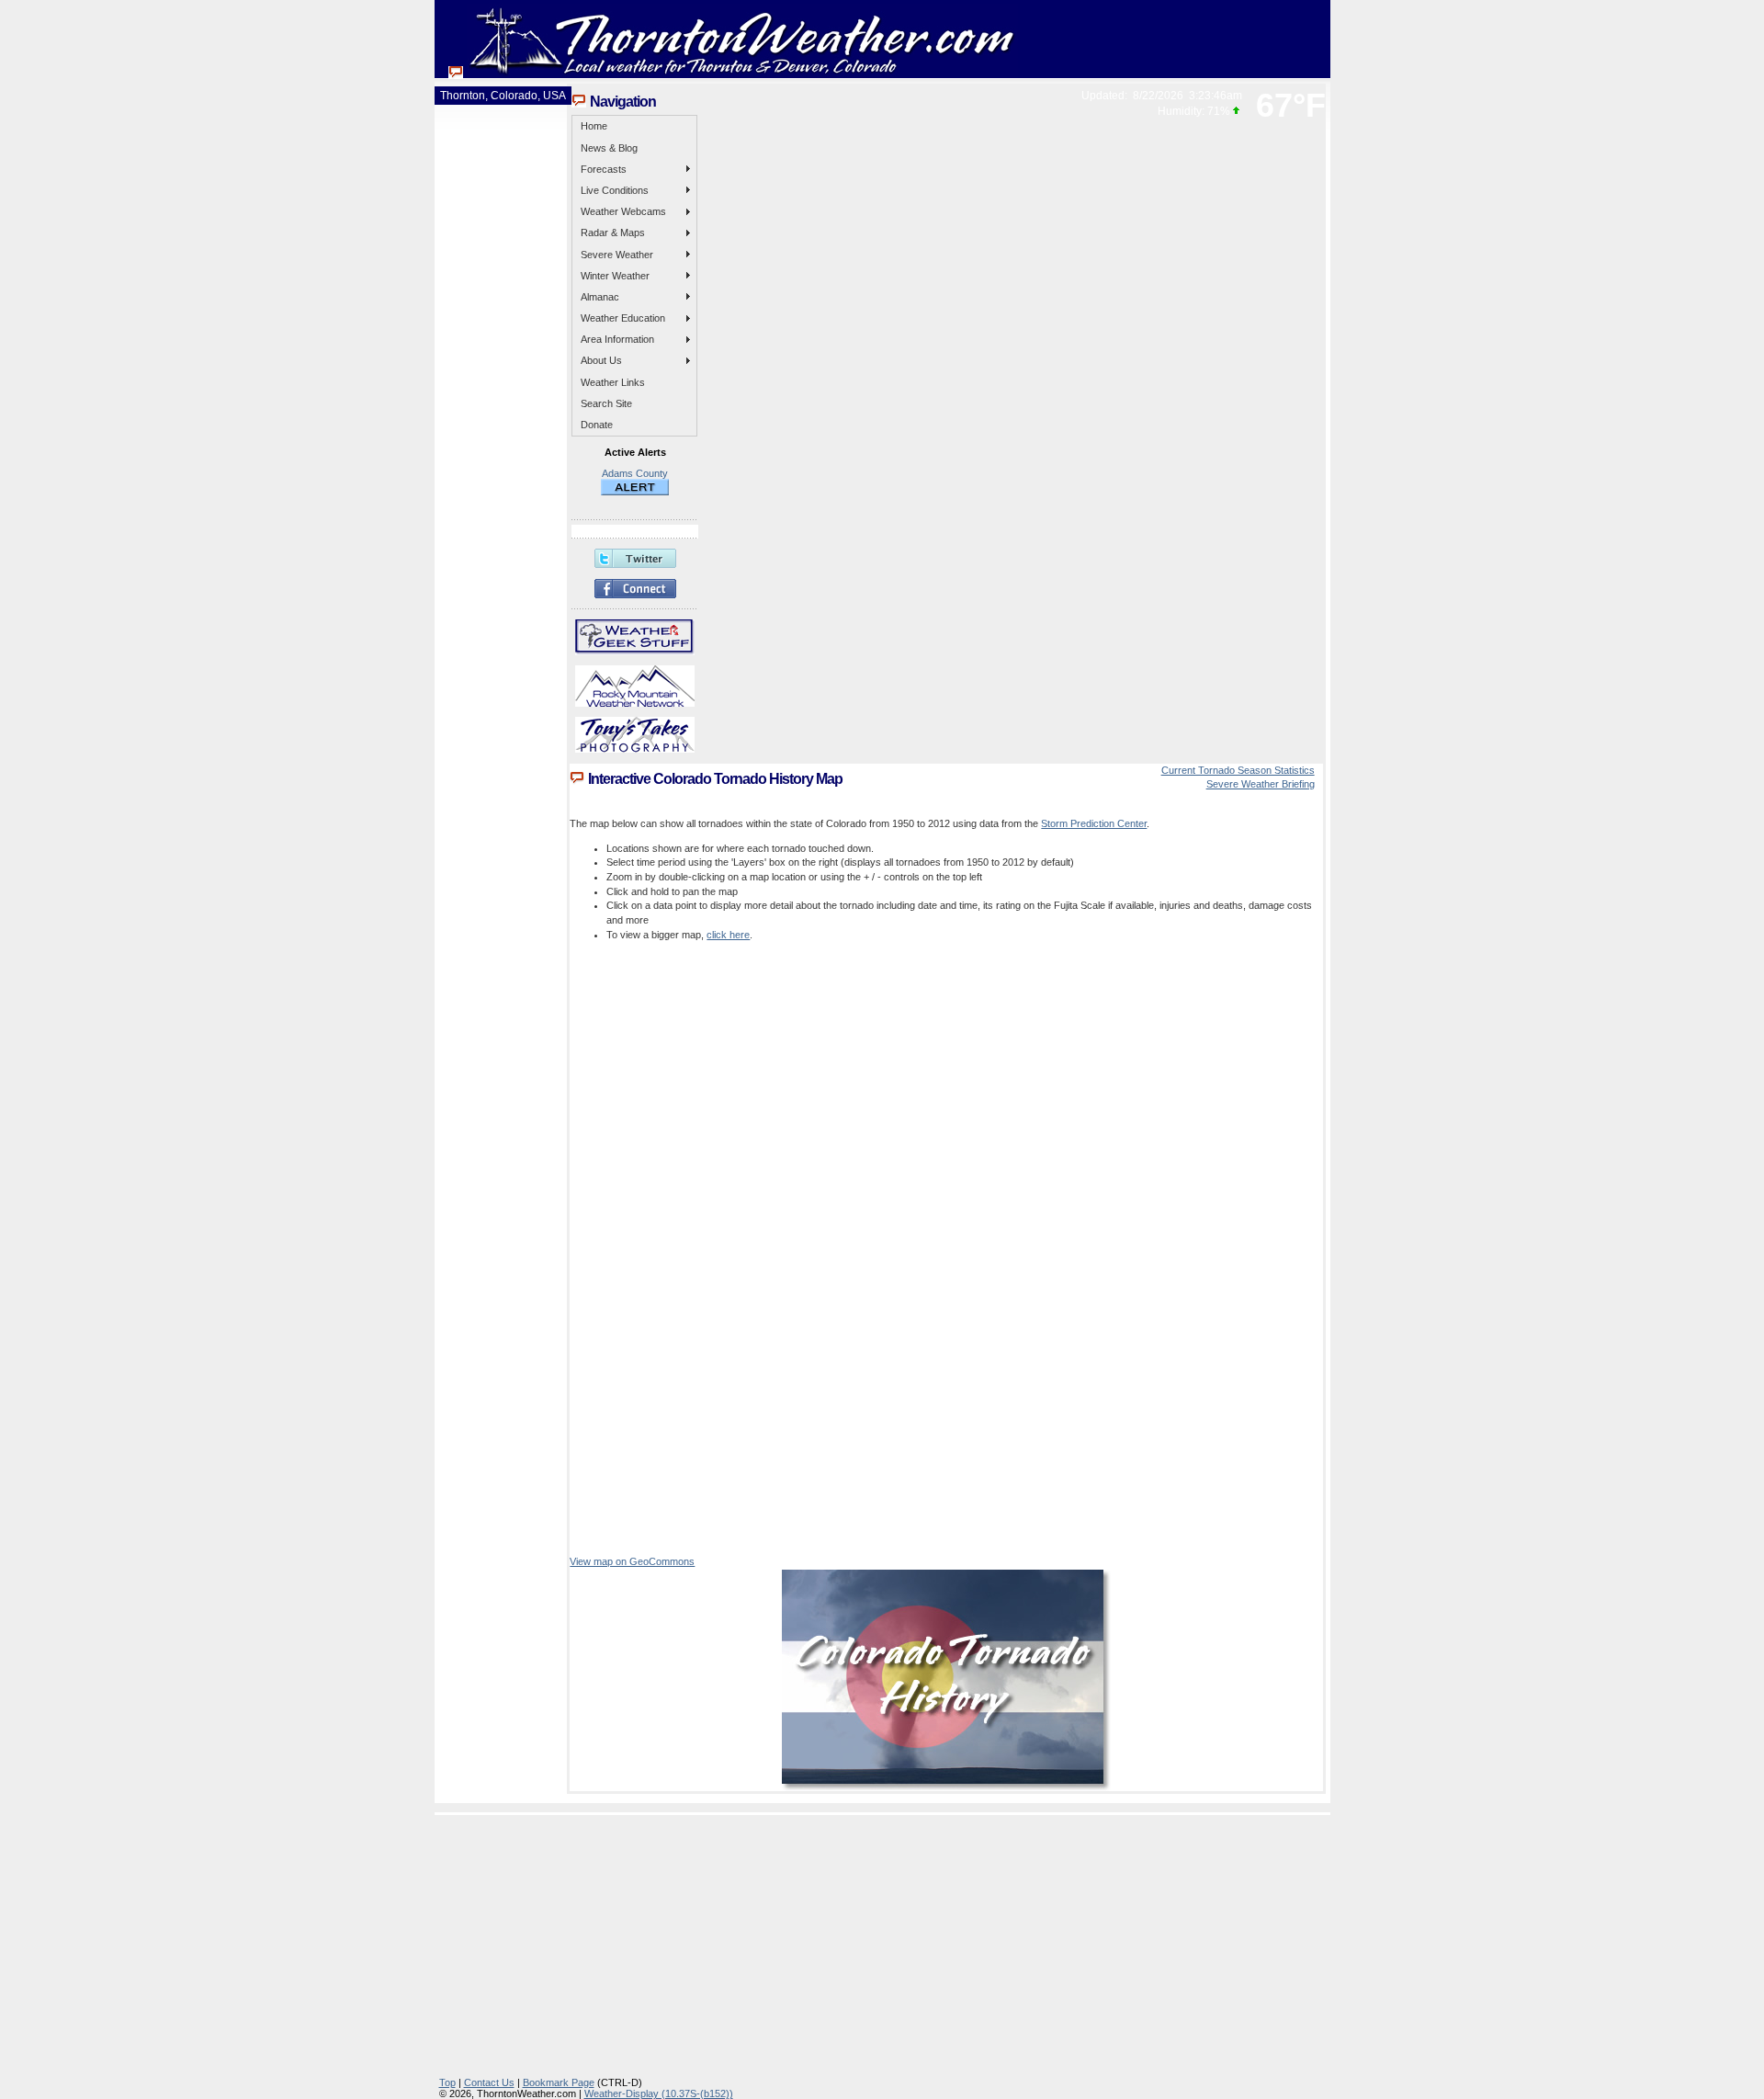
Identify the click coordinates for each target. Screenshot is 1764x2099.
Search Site (606, 403)
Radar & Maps (613, 233)
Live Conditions (615, 190)
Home (594, 126)
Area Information (617, 339)
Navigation (623, 102)
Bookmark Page (559, 2082)
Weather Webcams (623, 211)
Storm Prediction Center (1094, 823)
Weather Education (623, 318)
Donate (597, 425)
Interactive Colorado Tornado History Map (715, 779)
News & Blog (609, 148)
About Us (601, 360)
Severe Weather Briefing (1261, 784)
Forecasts (604, 169)
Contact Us (489, 2082)
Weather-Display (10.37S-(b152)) (659, 2093)
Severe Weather (617, 255)
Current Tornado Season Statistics (1238, 770)
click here (728, 935)
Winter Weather (615, 276)
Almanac (600, 297)
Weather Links (613, 382)
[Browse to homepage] (733, 73)
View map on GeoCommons (632, 1561)
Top (447, 2082)
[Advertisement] (887, 1948)
